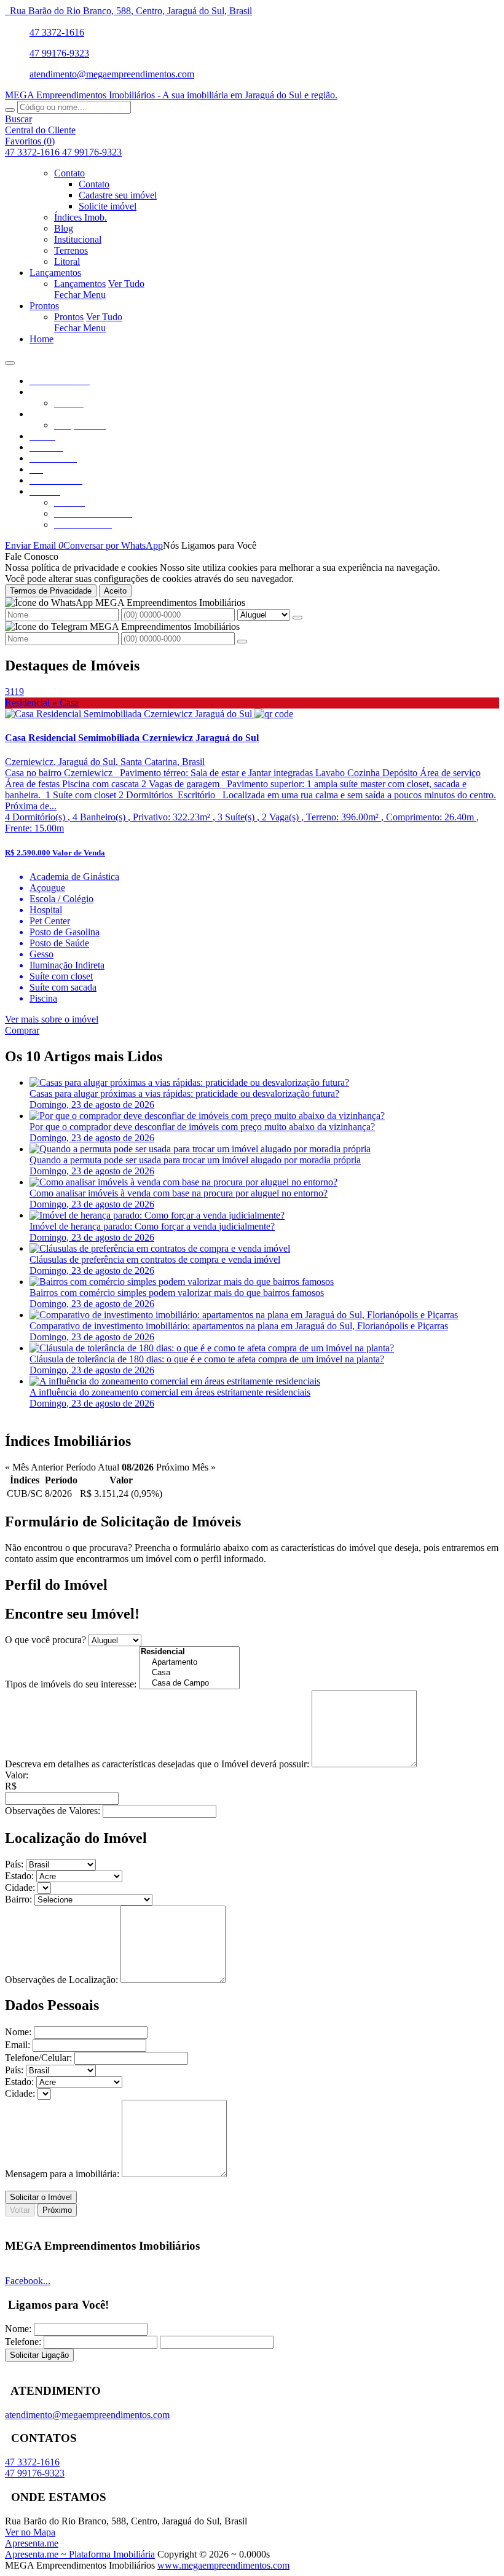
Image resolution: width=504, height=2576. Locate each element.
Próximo (57, 2210)
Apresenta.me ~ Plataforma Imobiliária (80, 2554)
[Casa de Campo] (189, 1683)
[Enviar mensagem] (297, 618)
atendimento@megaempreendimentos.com (112, 74)
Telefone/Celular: (38, 2058)
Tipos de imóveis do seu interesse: (71, 1684)
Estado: (19, 1876)
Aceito (115, 591)
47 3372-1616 (57, 32)
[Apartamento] (189, 1663)
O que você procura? (45, 1640)
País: (14, 1864)
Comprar (22, 1030)
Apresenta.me (32, 2543)
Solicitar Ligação (39, 2355)
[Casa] (189, 1673)
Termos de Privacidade (51, 591)
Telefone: (23, 2342)
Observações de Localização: (61, 1980)
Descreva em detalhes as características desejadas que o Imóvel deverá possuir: (157, 1764)
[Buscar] (10, 110)
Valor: (17, 1775)
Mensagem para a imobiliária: (62, 2174)
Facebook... (28, 2281)
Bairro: (18, 1899)
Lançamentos (80, 284)
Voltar (20, 2210)
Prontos (69, 317)
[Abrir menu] (10, 360)
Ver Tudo (126, 284)
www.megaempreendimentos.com (223, 2565)
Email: (18, 2045)
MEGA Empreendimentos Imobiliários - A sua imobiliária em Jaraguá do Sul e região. (171, 95)
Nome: (18, 2032)
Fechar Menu (80, 295)
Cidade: (20, 1887)
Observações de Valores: (53, 1811)
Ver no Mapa (30, 2532)
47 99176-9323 (59, 53)
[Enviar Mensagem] (242, 642)
